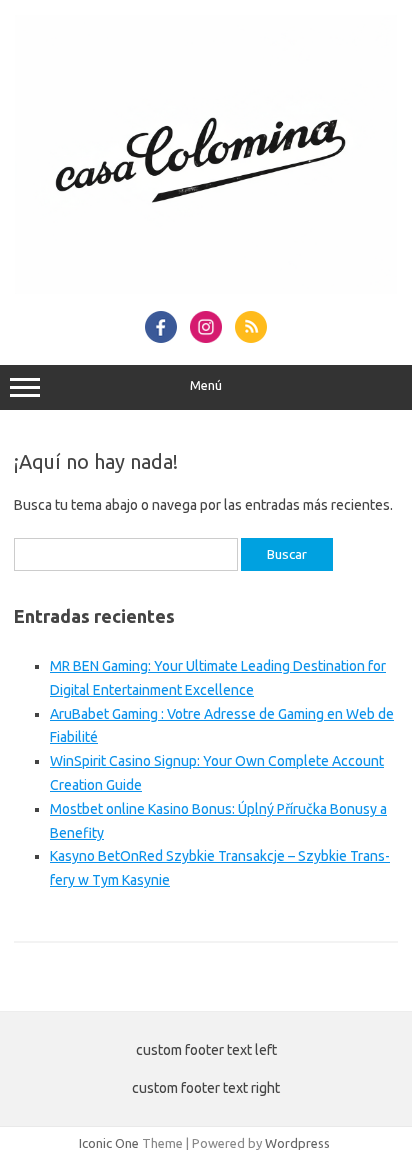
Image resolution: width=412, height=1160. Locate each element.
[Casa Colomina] (206, 289)
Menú (206, 385)
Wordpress (297, 1143)
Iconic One (109, 1143)
